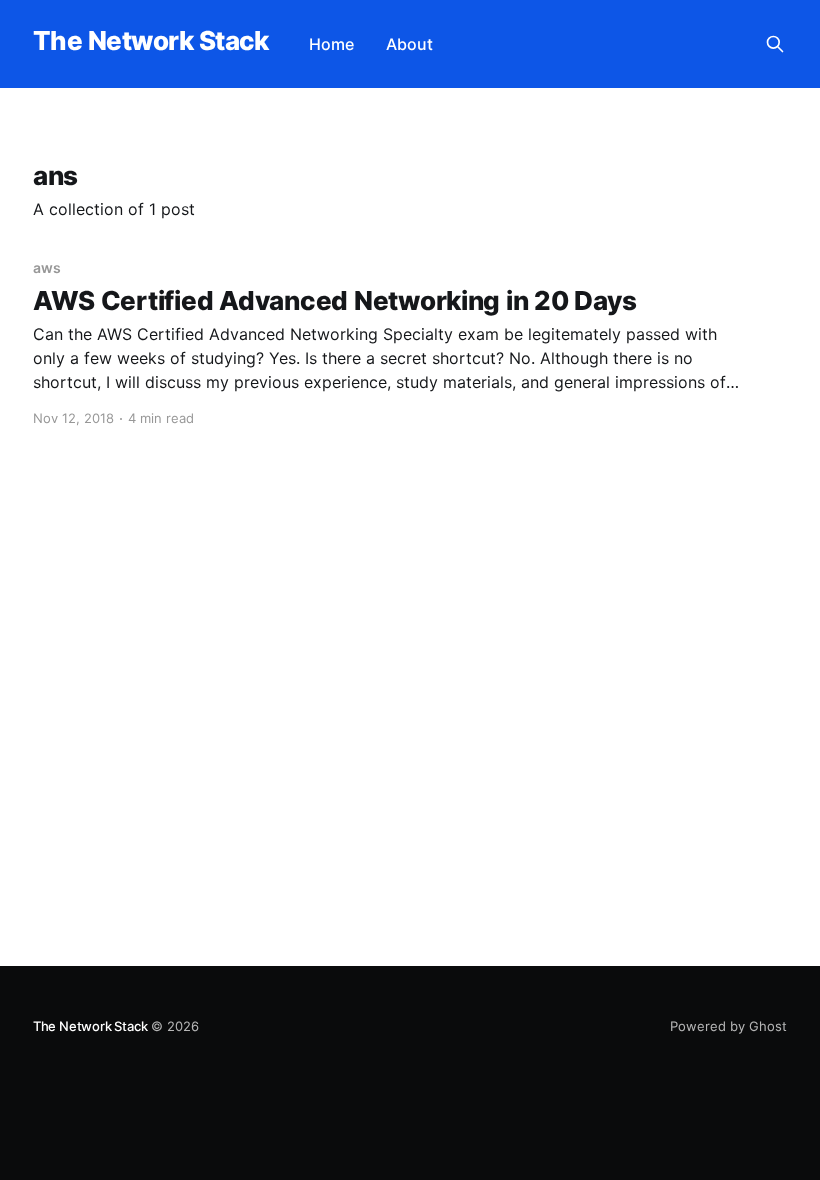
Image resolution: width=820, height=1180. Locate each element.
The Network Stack (151, 41)
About (409, 44)
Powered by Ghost (728, 1026)
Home (331, 44)
